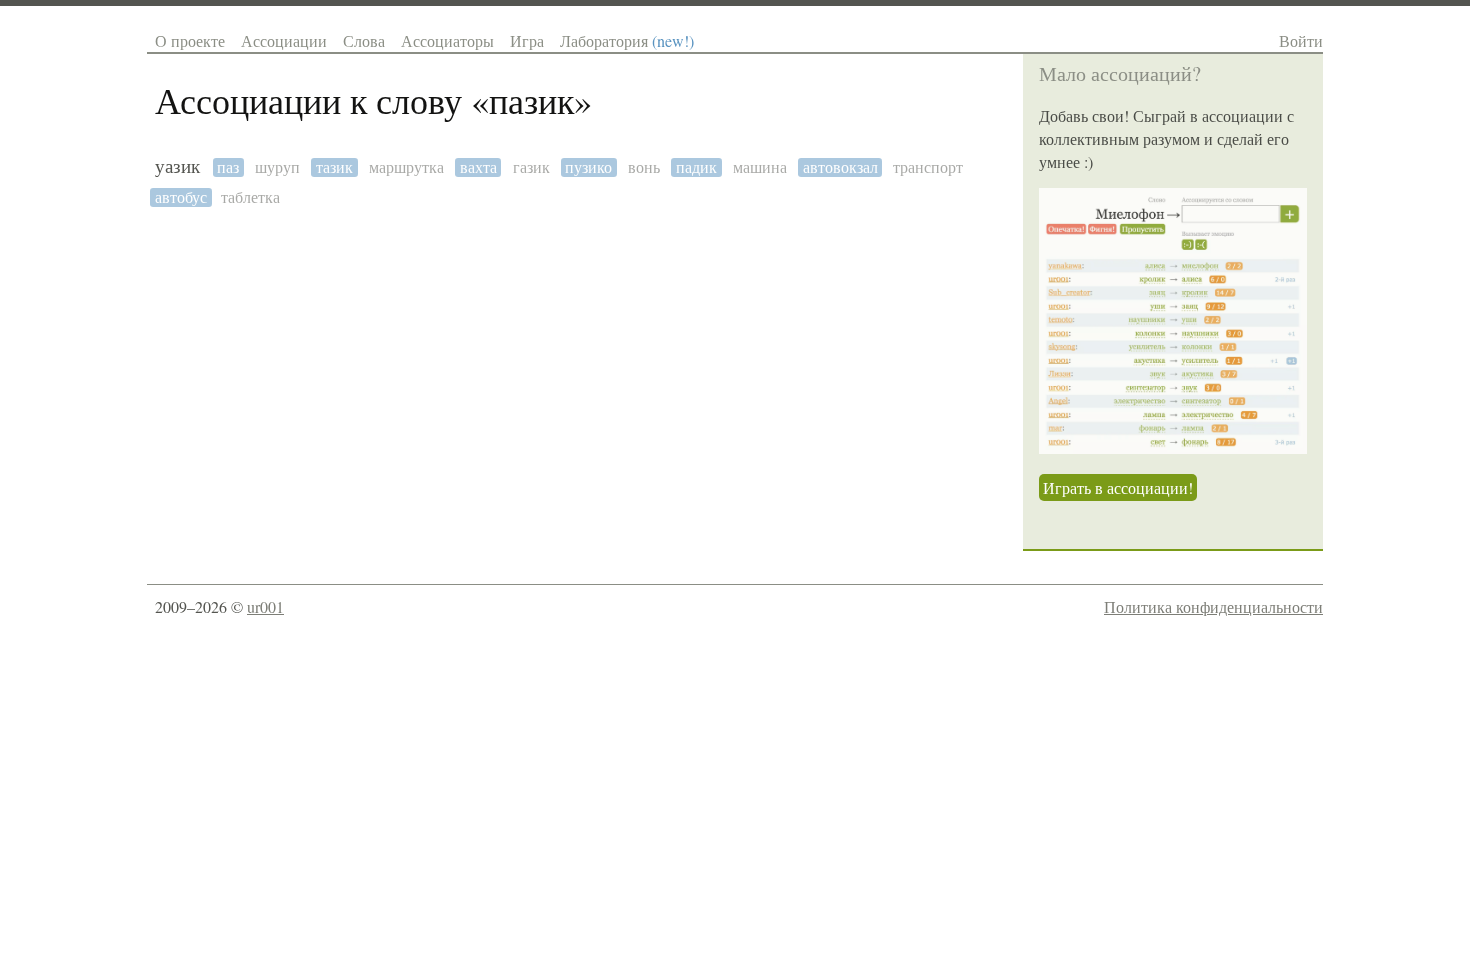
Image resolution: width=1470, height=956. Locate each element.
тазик (334, 167)
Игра (527, 40)
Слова (364, 40)
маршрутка (406, 167)
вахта (478, 167)
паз (228, 167)
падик (696, 167)
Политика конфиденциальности (1213, 606)
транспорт (928, 167)
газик (531, 167)
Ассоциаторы (447, 40)
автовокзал (840, 167)
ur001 (265, 606)
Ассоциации (284, 40)
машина (760, 167)
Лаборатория (627, 40)
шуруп (277, 167)
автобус (181, 197)
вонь (644, 167)
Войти (1301, 40)
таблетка (250, 197)
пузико (588, 167)
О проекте (190, 40)
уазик (177, 167)
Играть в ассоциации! (1118, 487)
